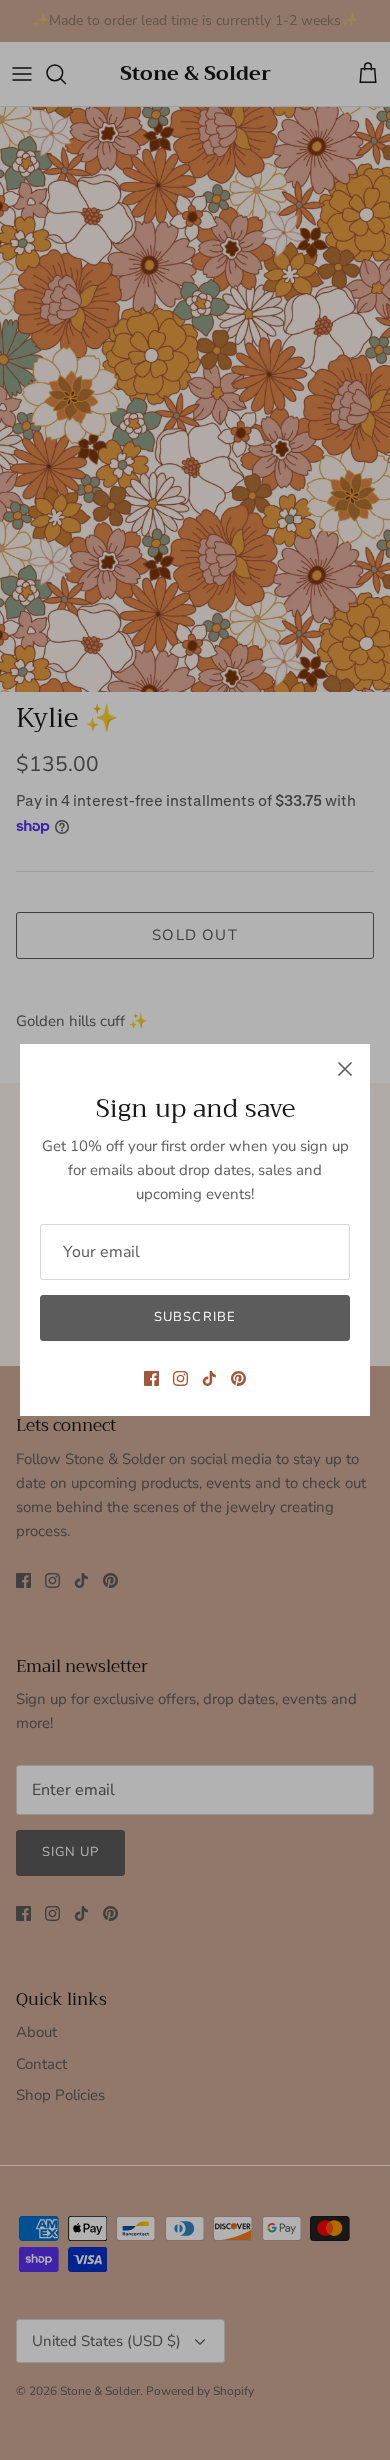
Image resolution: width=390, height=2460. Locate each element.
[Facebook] (151, 1378)
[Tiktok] (209, 1378)
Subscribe (194, 1317)
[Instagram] (180, 1378)
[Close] (345, 1069)
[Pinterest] (238, 1378)
